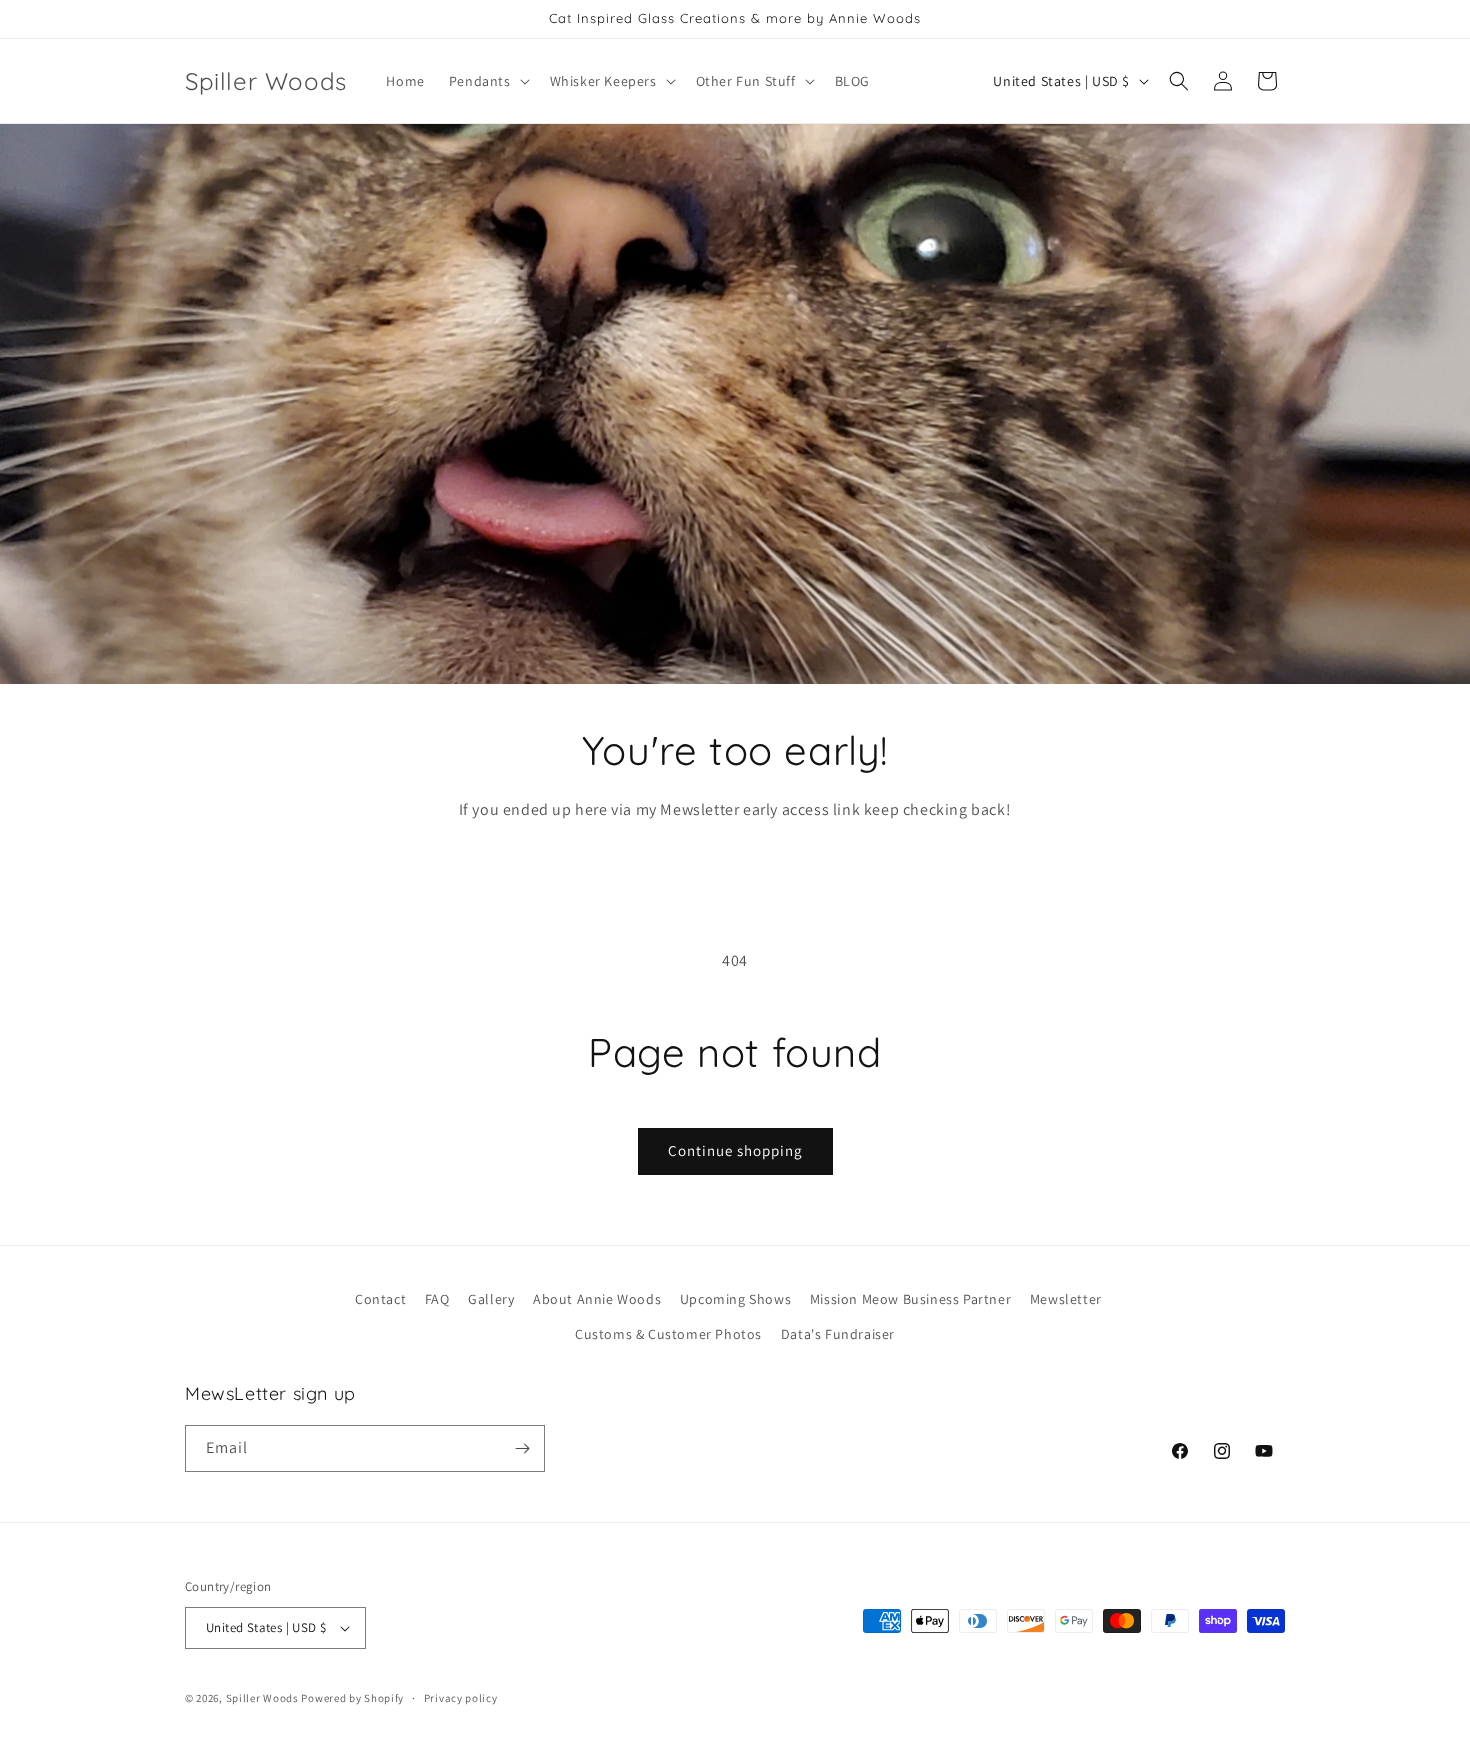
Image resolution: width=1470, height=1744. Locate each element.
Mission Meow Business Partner (910, 1299)
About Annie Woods (597, 1299)
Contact (380, 1299)
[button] (487, 81)
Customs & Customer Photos (668, 1334)
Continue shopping (735, 1150)
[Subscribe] (522, 1448)
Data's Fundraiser (838, 1334)
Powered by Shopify (352, 1698)
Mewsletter (1066, 1299)
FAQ (437, 1299)
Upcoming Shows (735, 1299)
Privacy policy (461, 1698)
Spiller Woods (262, 1698)
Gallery (491, 1299)
